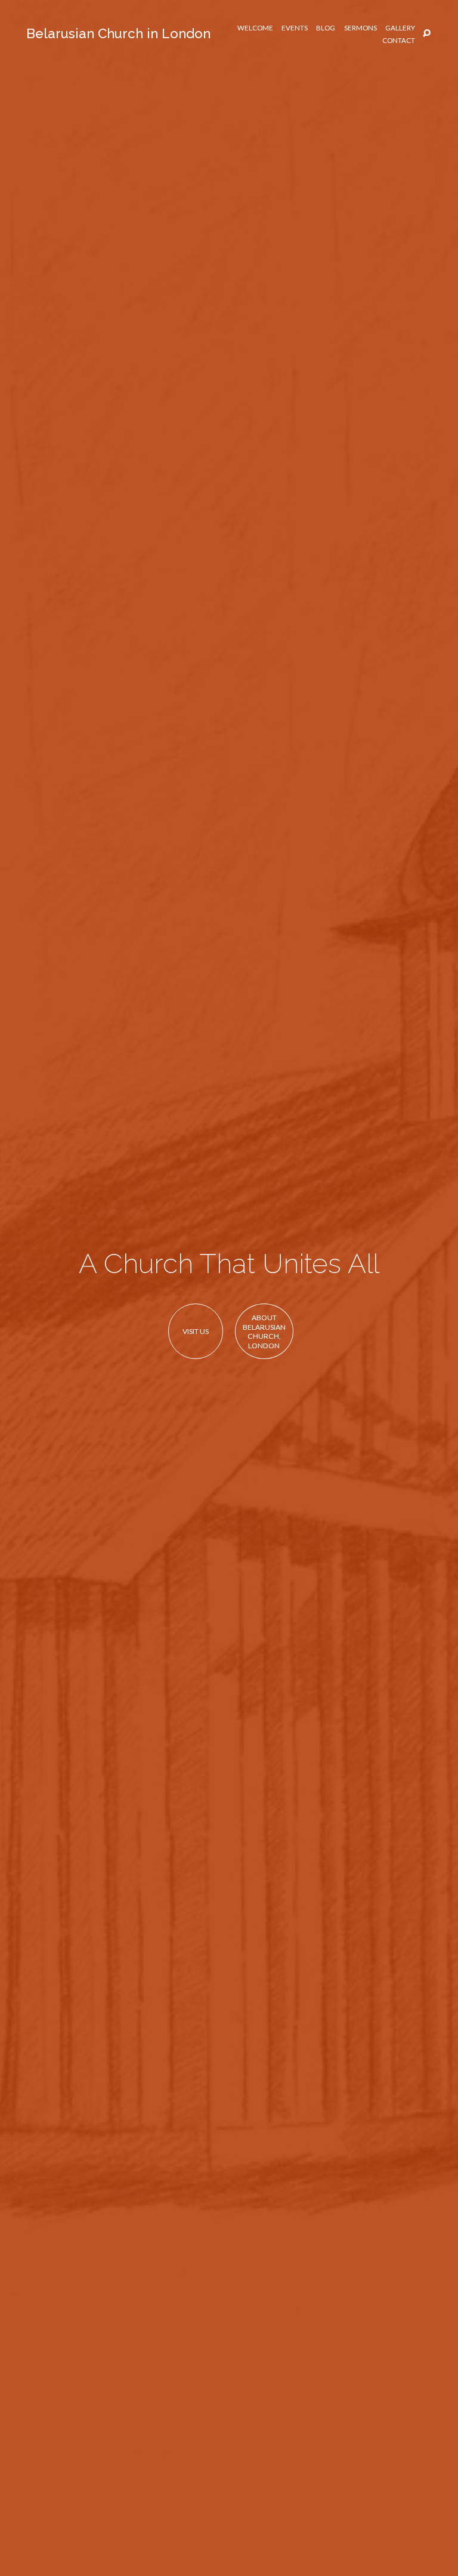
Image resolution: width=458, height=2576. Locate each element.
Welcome (255, 28)
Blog (326, 28)
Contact (399, 41)
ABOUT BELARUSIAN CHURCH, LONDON (264, 1332)
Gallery (400, 28)
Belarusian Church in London (118, 33)
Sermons (360, 28)
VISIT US (196, 1331)
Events (295, 28)
